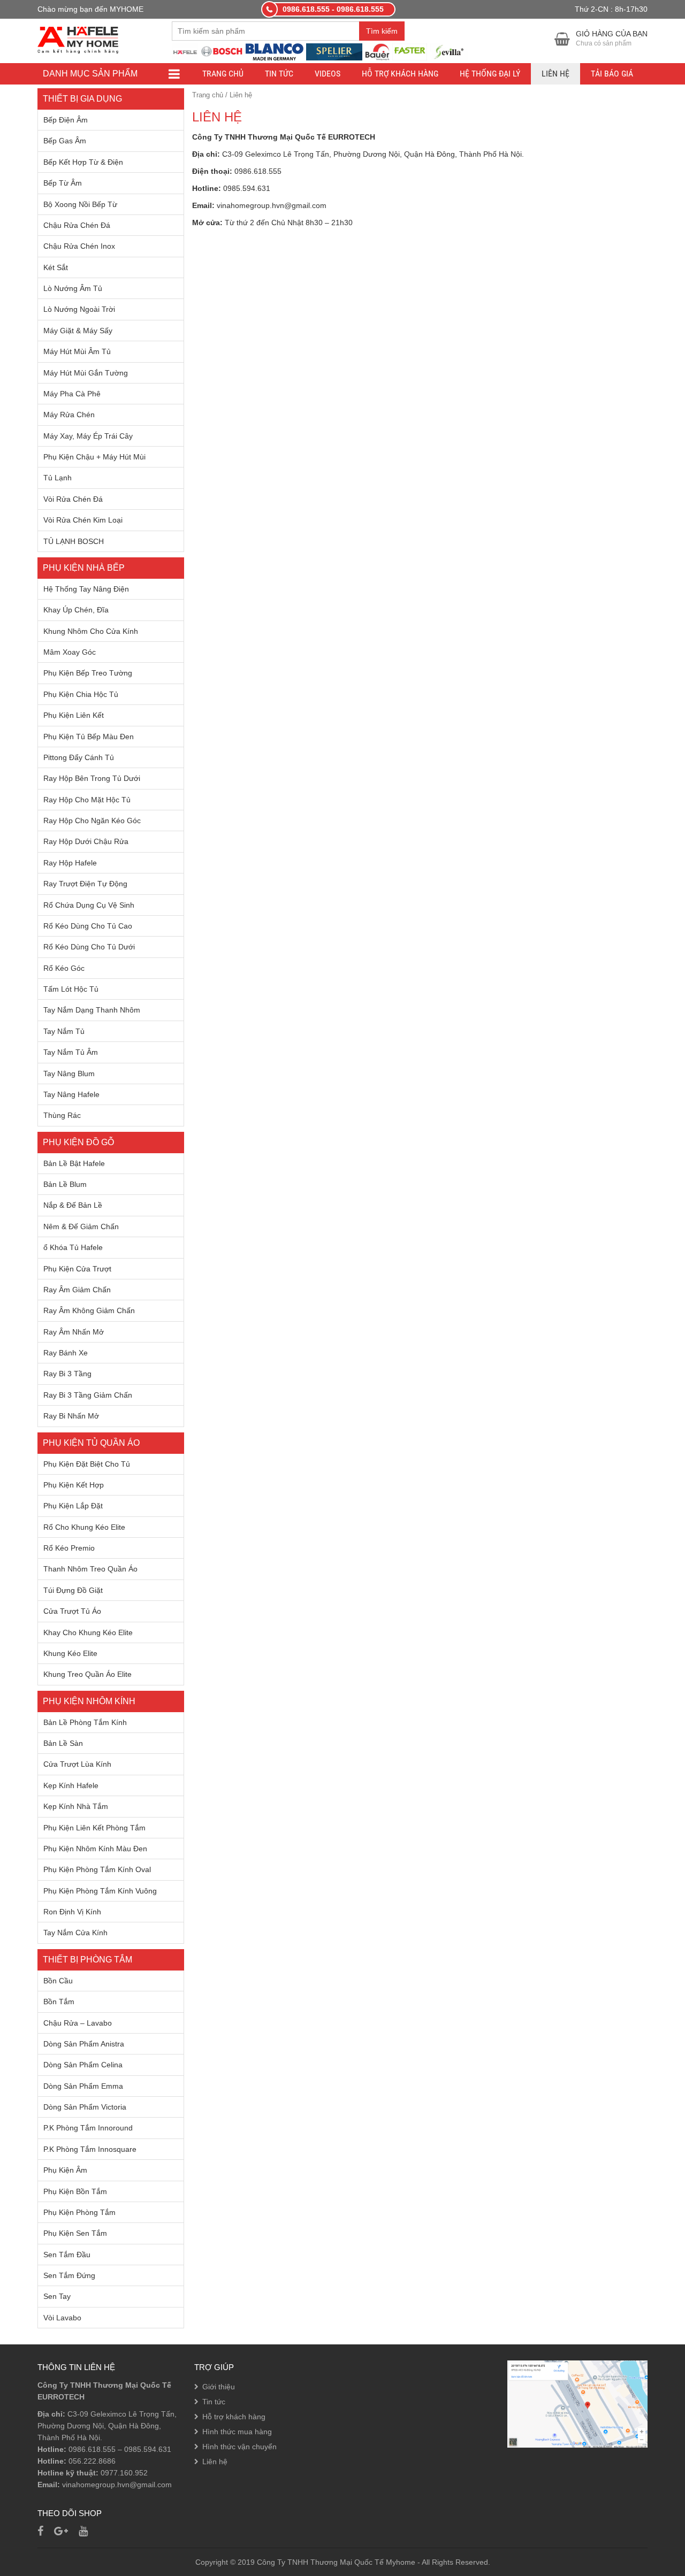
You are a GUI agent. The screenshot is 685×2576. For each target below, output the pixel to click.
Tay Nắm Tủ (64, 1031)
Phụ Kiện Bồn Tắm (75, 2191)
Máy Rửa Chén (69, 415)
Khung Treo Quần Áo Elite (87, 1674)
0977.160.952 (124, 2473)
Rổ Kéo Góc (64, 968)
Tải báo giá (612, 74)
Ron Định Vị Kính (72, 1912)
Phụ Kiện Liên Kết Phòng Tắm (94, 1828)
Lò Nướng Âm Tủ (73, 288)
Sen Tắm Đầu (67, 2255)
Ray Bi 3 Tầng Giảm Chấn (88, 1395)
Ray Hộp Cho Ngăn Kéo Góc (92, 821)
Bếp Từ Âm (63, 183)
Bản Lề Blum (65, 1184)
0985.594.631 (148, 2449)
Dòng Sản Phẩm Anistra (84, 2044)
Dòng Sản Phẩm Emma (83, 2086)
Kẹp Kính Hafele (71, 1785)
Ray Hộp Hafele (70, 863)
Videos (328, 74)
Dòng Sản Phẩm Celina (83, 2065)
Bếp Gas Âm (65, 141)
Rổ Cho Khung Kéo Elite (84, 1527)
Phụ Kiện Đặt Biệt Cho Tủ (87, 1464)
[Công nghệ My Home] (78, 39)
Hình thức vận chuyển (239, 2447)
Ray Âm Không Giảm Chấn (89, 1310)
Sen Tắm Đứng (69, 2275)
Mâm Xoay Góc (70, 652)
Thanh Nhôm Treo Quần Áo (90, 1569)
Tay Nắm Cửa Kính (75, 1933)
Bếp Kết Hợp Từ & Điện (83, 162)
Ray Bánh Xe (66, 1353)
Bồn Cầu (58, 1981)
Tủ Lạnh (58, 478)
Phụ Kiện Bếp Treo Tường (88, 673)
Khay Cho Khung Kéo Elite (88, 1632)
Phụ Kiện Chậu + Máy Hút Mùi (94, 457)
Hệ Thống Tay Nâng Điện (86, 589)
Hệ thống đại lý (490, 74)
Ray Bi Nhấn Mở (71, 1416)
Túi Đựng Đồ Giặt (73, 1590)
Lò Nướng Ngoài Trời (79, 309)
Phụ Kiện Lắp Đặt (73, 1506)
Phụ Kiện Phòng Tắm (79, 2212)
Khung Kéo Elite (70, 1653)
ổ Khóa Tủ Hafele (73, 1247)
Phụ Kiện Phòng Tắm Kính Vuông (100, 1891)
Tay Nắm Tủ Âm (71, 1052)
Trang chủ (223, 74)
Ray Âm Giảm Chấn (77, 1290)
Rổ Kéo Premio (69, 1548)
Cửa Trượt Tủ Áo (72, 1611)
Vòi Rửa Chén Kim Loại (83, 520)
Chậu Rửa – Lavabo (78, 2023)
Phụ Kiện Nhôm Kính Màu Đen (95, 1849)
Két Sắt (56, 267)
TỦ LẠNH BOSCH (74, 541)
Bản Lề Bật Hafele (74, 1163)
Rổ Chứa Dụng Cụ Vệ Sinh (89, 905)
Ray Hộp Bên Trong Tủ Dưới (92, 778)
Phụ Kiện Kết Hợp (74, 1485)
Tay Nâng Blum (69, 1074)
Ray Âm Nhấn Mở (74, 1332)
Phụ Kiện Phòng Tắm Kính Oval (97, 1869)
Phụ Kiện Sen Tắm (75, 2233)
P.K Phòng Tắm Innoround (88, 2128)
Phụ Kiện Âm (65, 2170)
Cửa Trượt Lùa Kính (77, 1764)
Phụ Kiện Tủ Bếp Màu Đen (89, 737)
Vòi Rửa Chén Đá (73, 499)
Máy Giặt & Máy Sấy (78, 331)
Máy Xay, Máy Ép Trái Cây (88, 436)
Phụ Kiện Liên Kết (74, 715)
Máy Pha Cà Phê (72, 394)
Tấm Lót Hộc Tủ (71, 989)
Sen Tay (57, 2296)
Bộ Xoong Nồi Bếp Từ (80, 204)
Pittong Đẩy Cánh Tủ (79, 757)
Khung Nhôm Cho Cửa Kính (91, 631)
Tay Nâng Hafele (71, 1094)
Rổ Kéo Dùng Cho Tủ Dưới (89, 947)
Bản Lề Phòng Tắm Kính (85, 1722)
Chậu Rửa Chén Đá (77, 225)
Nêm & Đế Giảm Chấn (81, 1226)
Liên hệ (555, 74)
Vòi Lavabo (62, 2318)
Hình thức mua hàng (237, 2432)
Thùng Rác (62, 1115)
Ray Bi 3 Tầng (67, 1374)
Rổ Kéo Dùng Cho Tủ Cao (88, 926)
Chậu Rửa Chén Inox (79, 246)
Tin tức (279, 74)
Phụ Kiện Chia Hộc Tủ (81, 694)
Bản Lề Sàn (63, 1743)
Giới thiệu (219, 2387)
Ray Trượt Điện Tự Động (85, 884)
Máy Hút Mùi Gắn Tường (86, 373)
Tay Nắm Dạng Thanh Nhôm (92, 1010)
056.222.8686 (92, 2461)
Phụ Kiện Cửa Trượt (77, 1269)
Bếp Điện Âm (66, 120)
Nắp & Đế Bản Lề (73, 1205)
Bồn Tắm (59, 2002)
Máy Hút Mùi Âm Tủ (77, 351)
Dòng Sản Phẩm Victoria (85, 2107)
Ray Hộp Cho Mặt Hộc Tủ (87, 800)
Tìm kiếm (382, 31)
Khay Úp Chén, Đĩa (76, 610)
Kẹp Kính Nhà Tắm (76, 1806)
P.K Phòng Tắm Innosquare (90, 2149)
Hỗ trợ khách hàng (400, 74)
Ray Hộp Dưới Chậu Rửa (86, 841)
